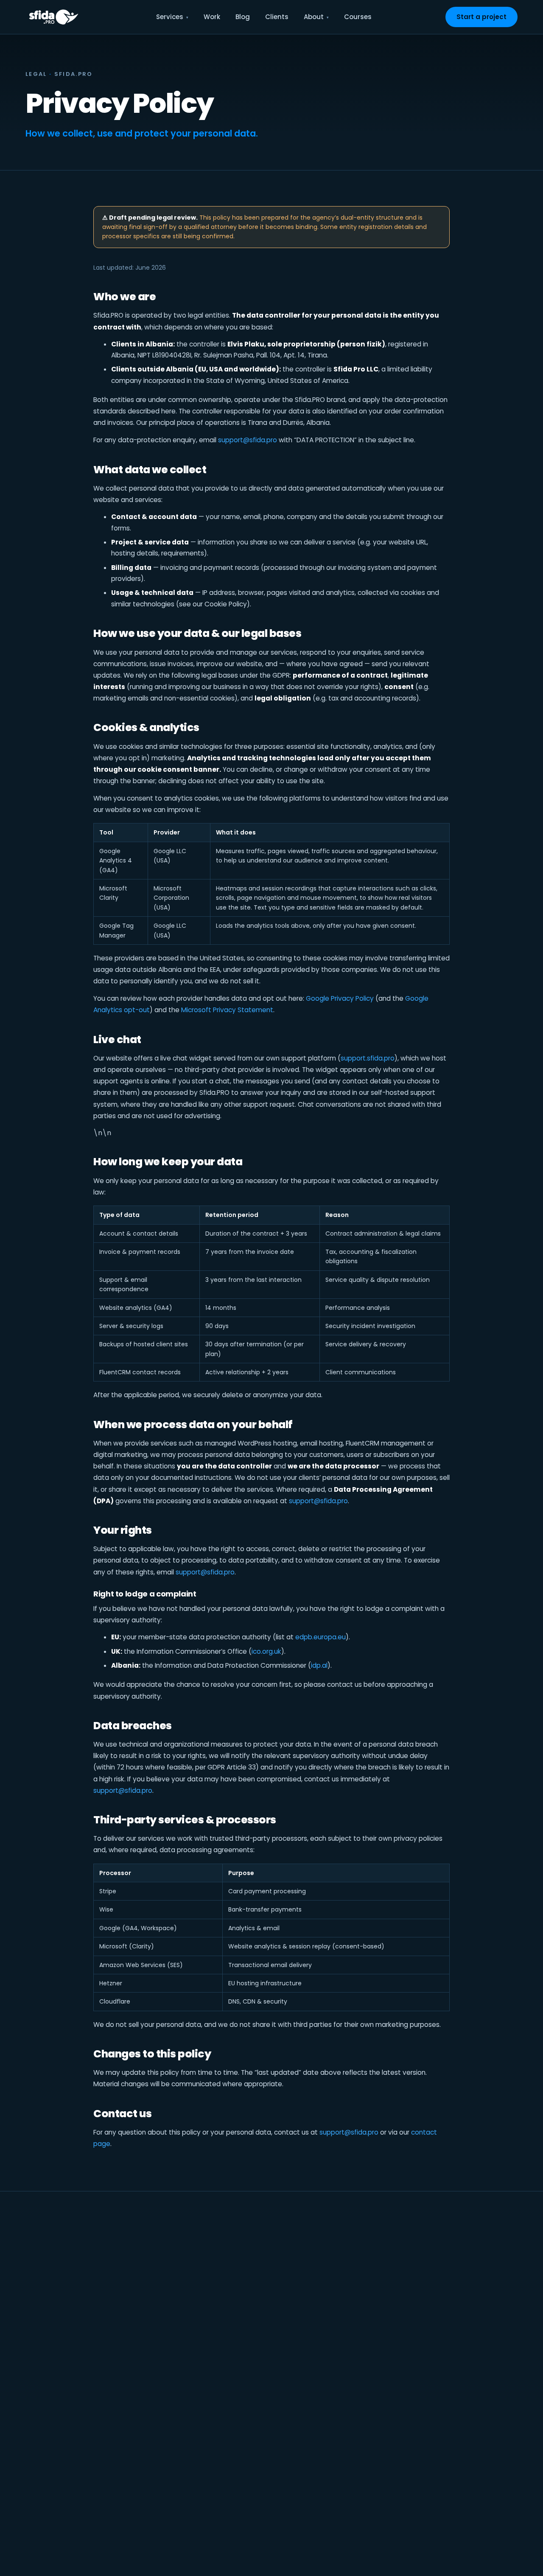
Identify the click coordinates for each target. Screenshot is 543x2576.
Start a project (481, 17)
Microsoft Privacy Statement (227, 1010)
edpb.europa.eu (320, 1637)
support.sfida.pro (368, 1058)
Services (170, 17)
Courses (358, 17)
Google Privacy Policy (340, 998)
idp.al (319, 1665)
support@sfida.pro (248, 440)
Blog (243, 17)
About (314, 17)
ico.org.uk (266, 1651)
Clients (277, 17)
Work (212, 17)
